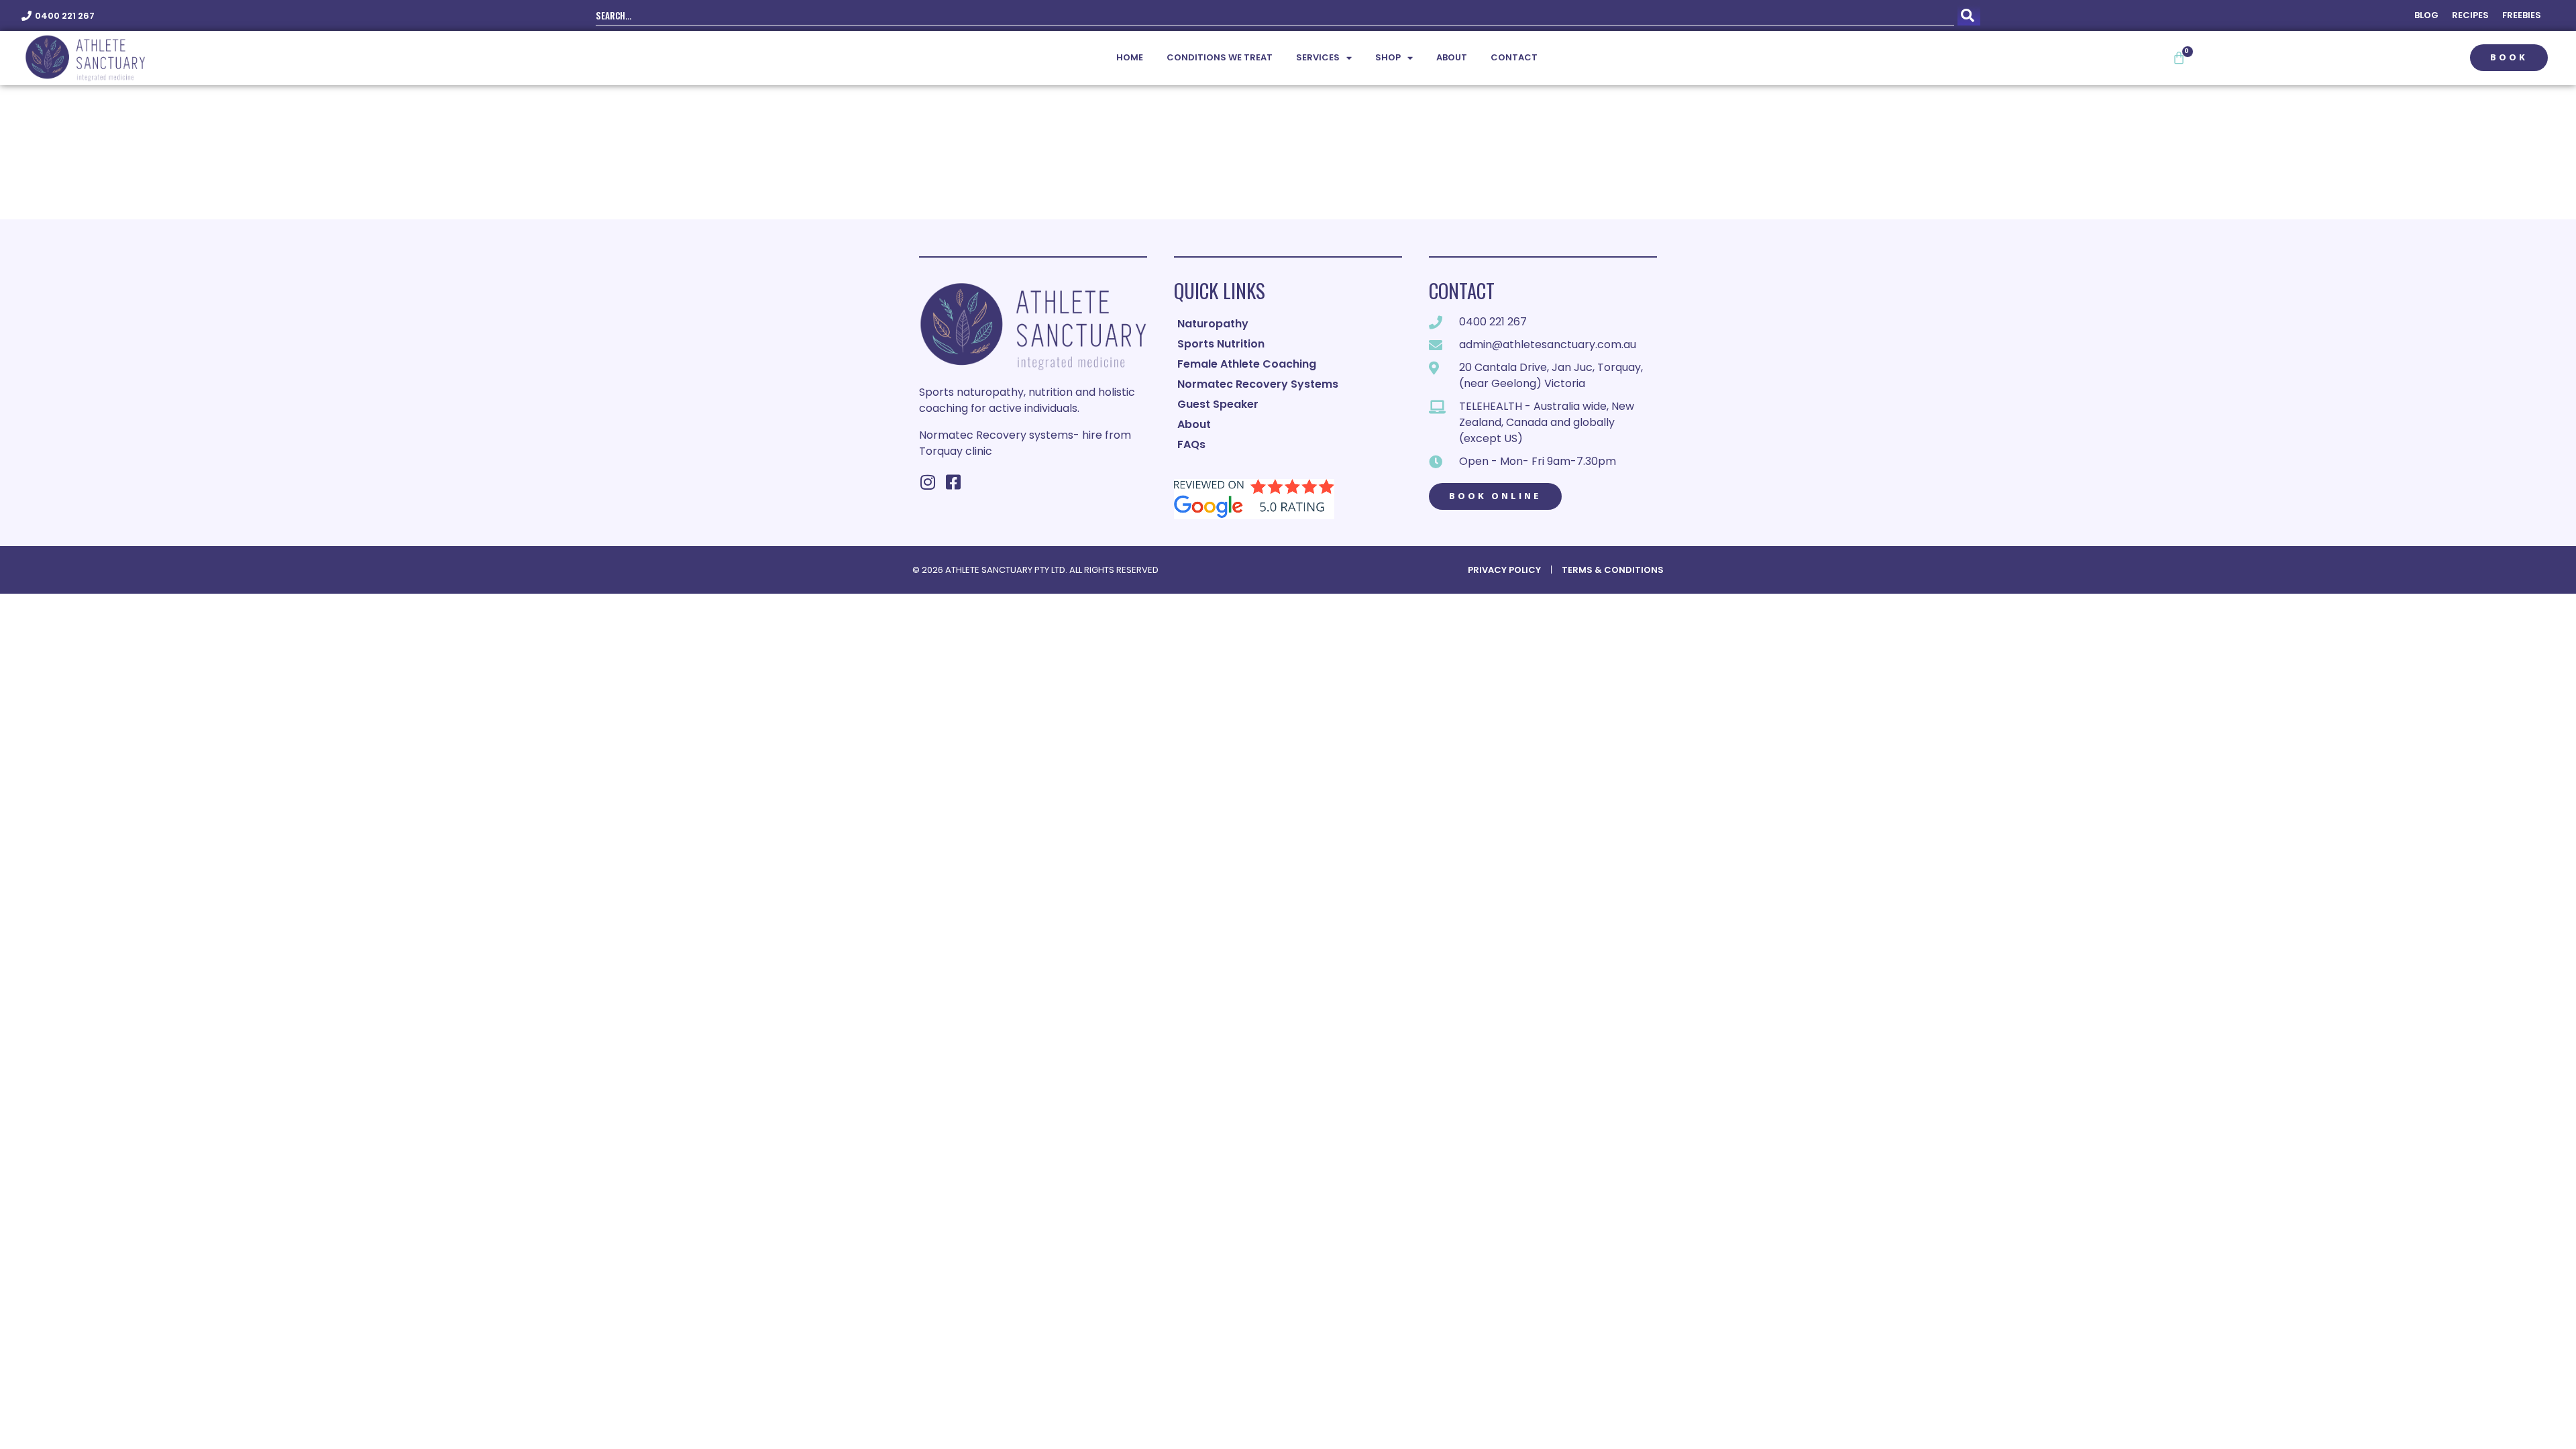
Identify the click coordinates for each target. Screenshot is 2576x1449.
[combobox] (1275, 15)
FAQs (1191, 444)
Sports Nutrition (1221, 344)
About (1452, 57)
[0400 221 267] (26, 16)
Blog (2426, 15)
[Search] (1969, 15)
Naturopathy (1213, 324)
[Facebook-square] (953, 482)
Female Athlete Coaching (1247, 364)
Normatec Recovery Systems (1258, 384)
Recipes (2470, 15)
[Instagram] (927, 482)
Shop (1388, 57)
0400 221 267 (65, 16)
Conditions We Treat (1220, 57)
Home (1130, 57)
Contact (1514, 57)
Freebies (2522, 15)
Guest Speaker (1218, 404)
